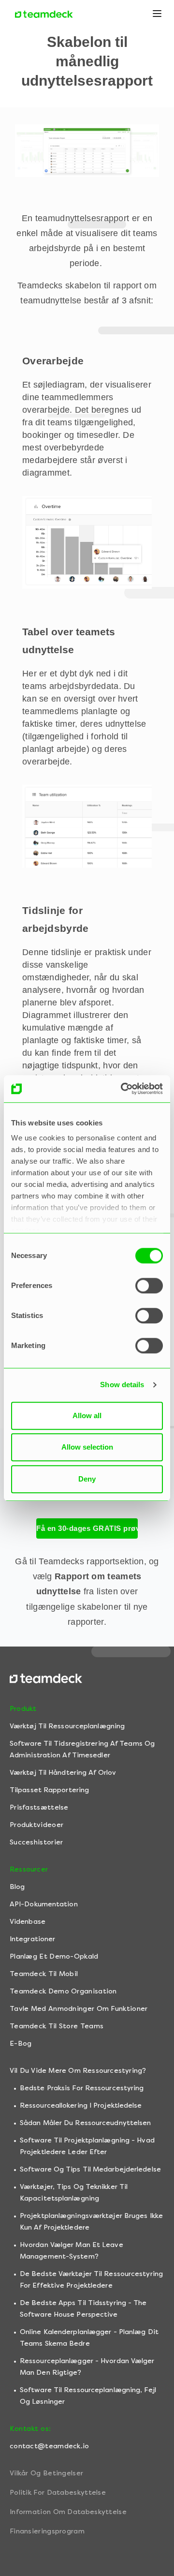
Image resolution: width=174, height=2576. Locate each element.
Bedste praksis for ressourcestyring (82, 2088)
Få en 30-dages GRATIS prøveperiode (87, 1528)
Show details (122, 1385)
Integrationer (32, 1939)
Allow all (87, 1415)
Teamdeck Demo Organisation (63, 1991)
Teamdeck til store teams (57, 2026)
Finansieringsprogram (47, 2531)
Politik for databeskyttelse (58, 2493)
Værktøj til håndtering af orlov (63, 1773)
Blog (17, 1887)
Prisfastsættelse (39, 1807)
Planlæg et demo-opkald (54, 1956)
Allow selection (87, 1447)
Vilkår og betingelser (46, 2473)
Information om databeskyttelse (68, 2512)
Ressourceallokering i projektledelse (81, 2105)
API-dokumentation (44, 1904)
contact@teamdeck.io (50, 2446)
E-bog (21, 2044)
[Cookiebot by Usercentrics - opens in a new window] (123, 1089)
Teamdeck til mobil (44, 1974)
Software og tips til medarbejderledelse (90, 2169)
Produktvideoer (36, 1825)
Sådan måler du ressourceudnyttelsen (86, 2123)
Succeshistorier (36, 1842)
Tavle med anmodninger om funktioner (79, 2009)
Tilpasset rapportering (49, 1790)
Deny (87, 1479)
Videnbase (28, 1922)
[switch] (149, 1286)
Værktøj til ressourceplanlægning (67, 1726)
